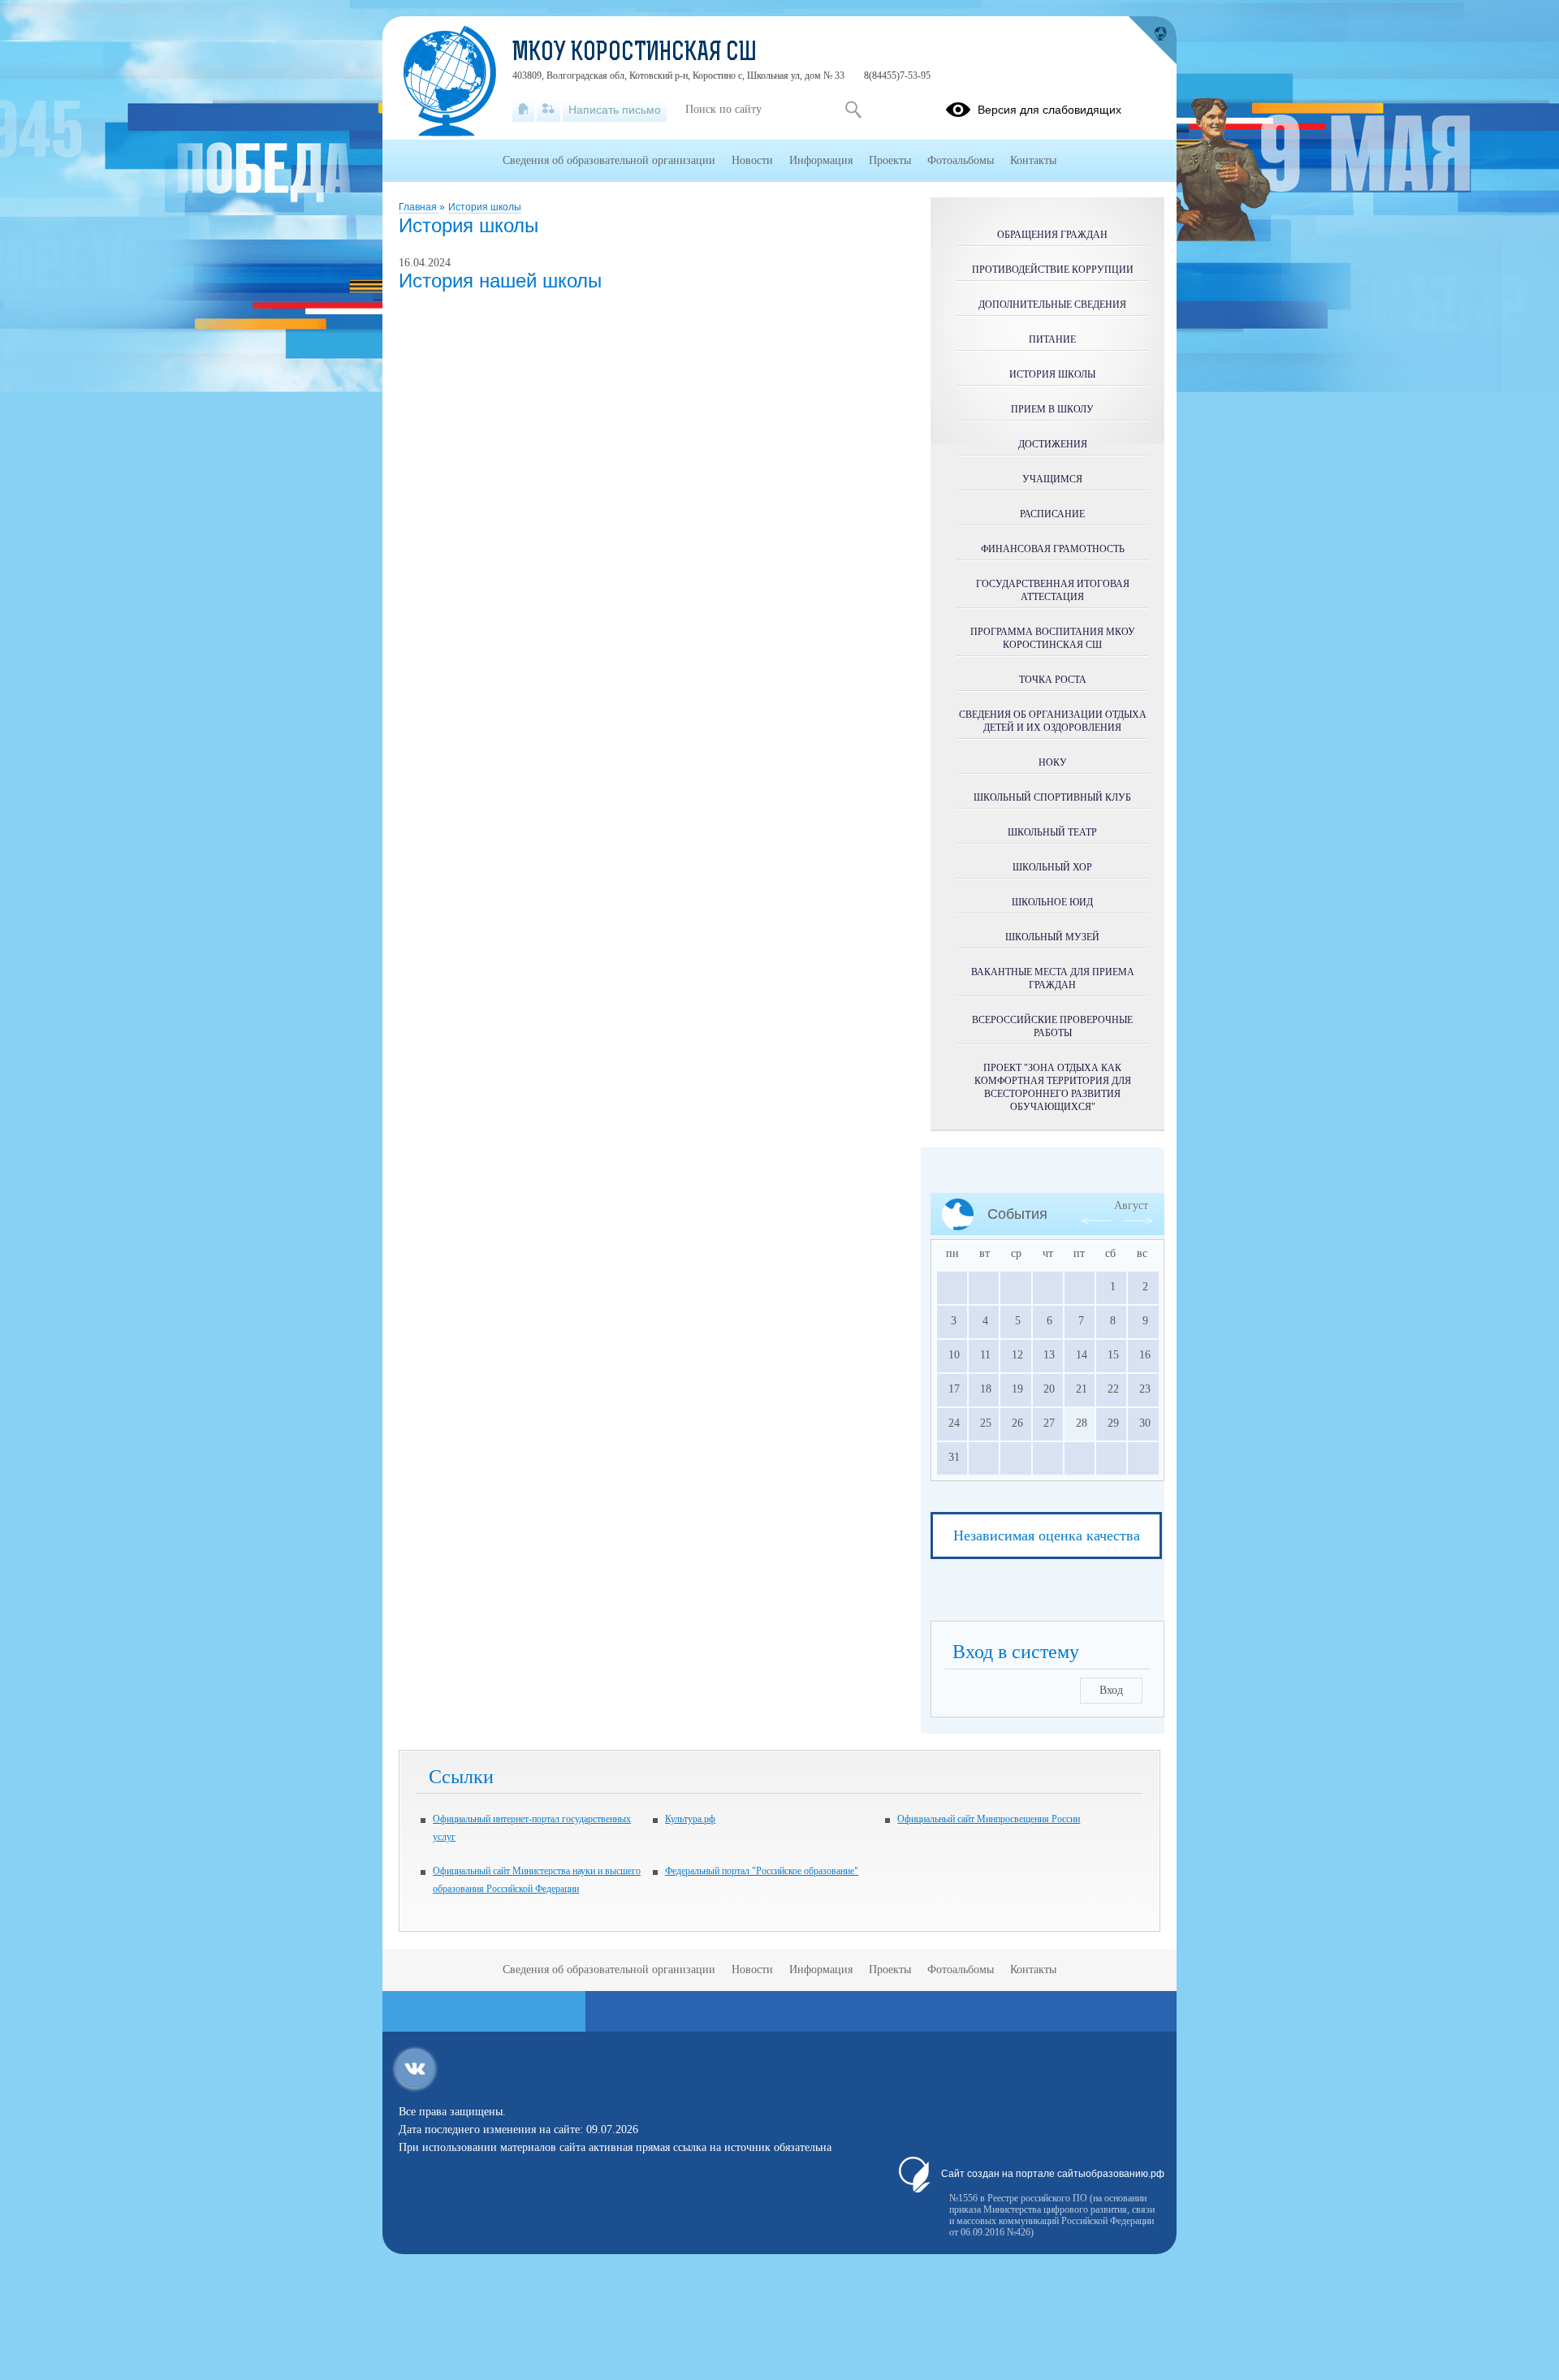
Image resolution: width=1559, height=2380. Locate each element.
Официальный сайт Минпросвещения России (989, 1819)
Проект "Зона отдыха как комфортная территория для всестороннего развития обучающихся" (1053, 1087)
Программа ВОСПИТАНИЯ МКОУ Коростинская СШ (1053, 638)
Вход (1111, 1690)
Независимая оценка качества (1047, 1536)
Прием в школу (1052, 409)
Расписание (1052, 514)
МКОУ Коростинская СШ (635, 54)
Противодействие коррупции (1053, 270)
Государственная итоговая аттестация (1053, 590)
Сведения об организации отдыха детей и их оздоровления (1053, 721)
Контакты (1033, 160)
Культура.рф (690, 1819)
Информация (821, 160)
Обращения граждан (1052, 235)
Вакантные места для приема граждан (1053, 978)
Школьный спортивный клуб (1052, 797)
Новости (752, 160)
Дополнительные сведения (1052, 305)
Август (1131, 1205)
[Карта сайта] (548, 110)
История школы (485, 207)
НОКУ (1053, 762)
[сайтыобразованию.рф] (1152, 41)
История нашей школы (500, 281)
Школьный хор (1052, 867)
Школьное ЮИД (1052, 902)
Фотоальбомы (961, 160)
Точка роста (1053, 680)
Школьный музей (1052, 937)
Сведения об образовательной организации (609, 160)
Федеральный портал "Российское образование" (762, 1871)
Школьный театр (1052, 832)
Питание (1052, 339)
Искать (853, 110)
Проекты (890, 160)
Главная (419, 207)
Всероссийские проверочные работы (1052, 1026)
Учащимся (1052, 479)
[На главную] (523, 110)
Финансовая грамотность (1053, 549)
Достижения (1053, 444)
